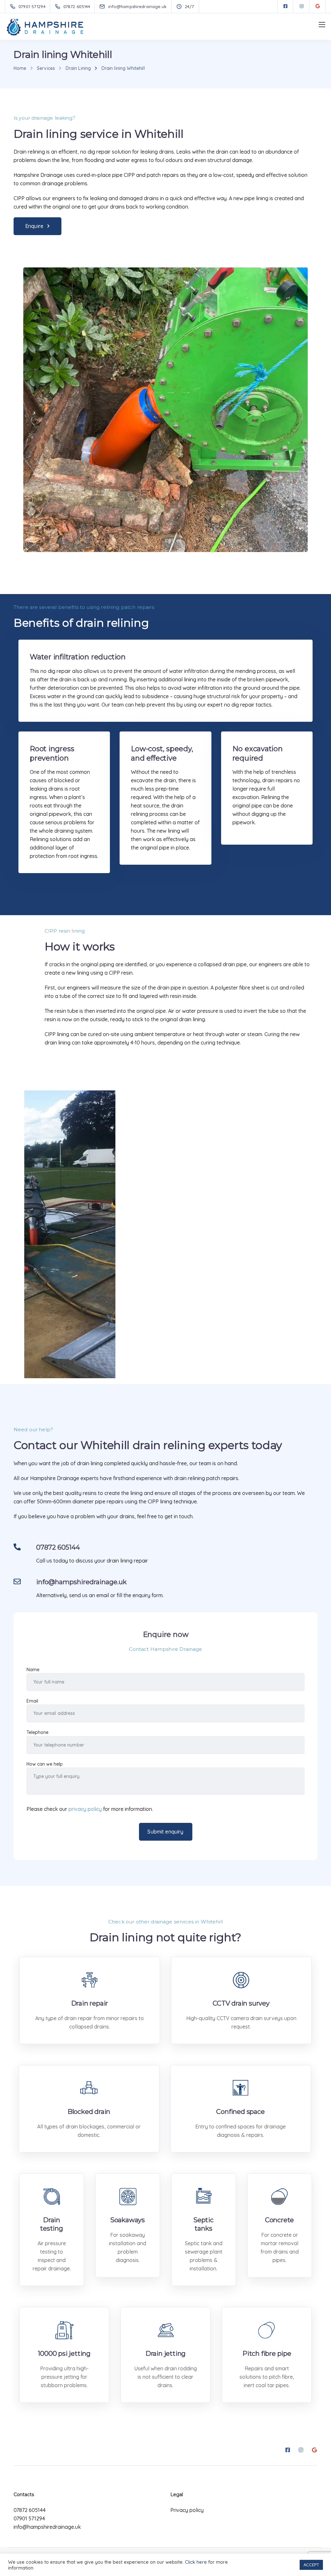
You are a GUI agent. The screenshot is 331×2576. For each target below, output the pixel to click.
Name (33, 1670)
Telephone (37, 1732)
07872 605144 (30, 2510)
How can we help (45, 1764)
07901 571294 (29, 2518)
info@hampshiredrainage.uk (47, 2527)
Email (32, 1701)
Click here (196, 2562)
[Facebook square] (285, 6)
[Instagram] (302, 6)
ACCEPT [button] (311, 2565)
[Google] (318, 6)
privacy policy (85, 1809)
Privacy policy (187, 2510)
